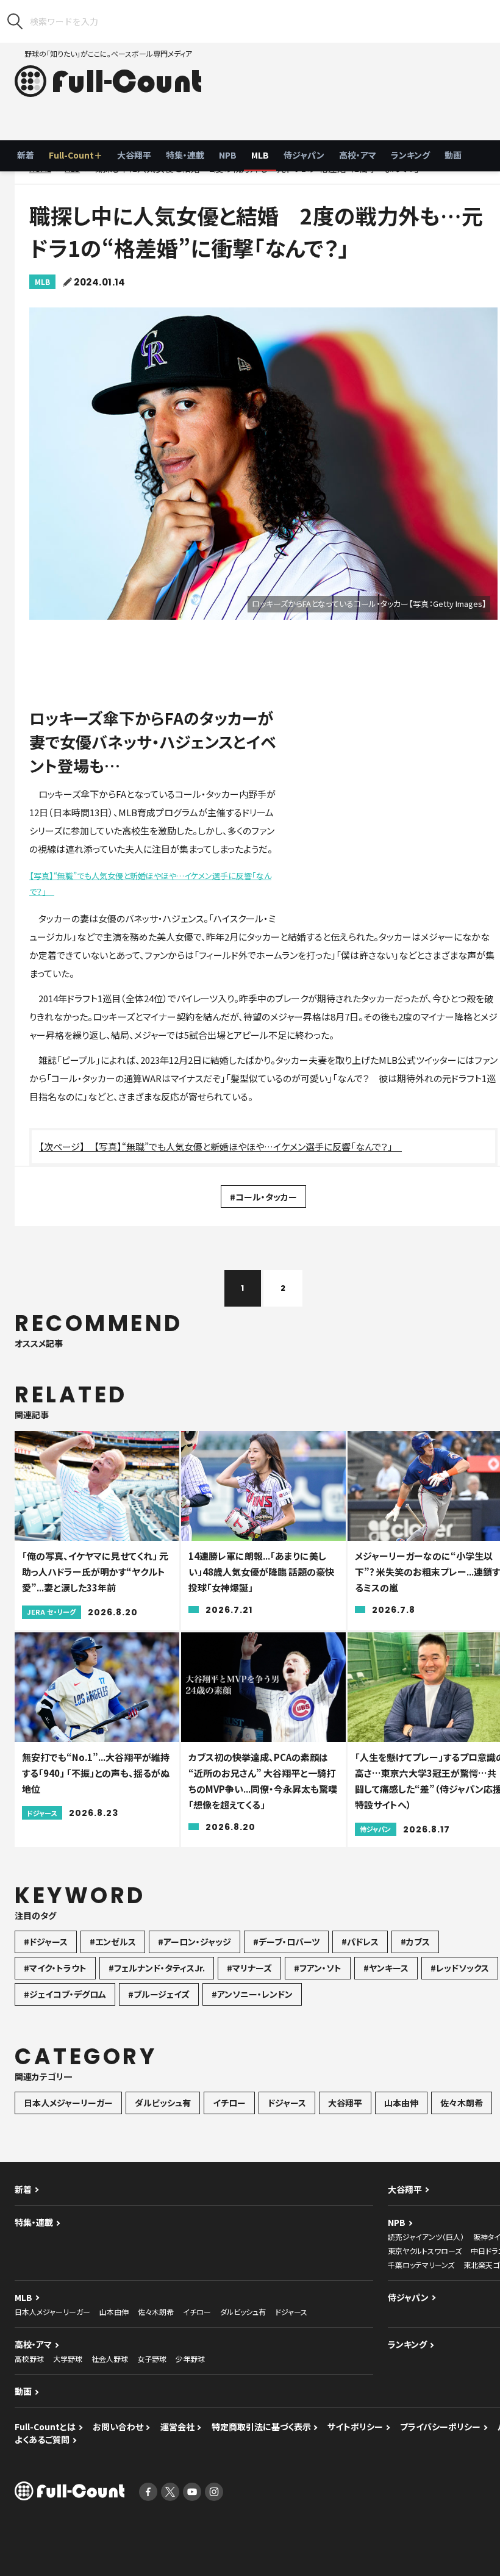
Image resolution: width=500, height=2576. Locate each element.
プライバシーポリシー (440, 2427)
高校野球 (29, 2359)
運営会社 (177, 2427)
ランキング (410, 155)
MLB (260, 155)
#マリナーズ (249, 1968)
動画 (453, 155)
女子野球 (152, 2359)
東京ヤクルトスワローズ (425, 2251)
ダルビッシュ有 (163, 2103)
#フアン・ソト (318, 1968)
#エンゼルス (113, 1942)
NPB (228, 155)
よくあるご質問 (42, 2439)
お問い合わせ (118, 2427)
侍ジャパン (304, 155)
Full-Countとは (45, 2427)
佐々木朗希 (462, 2103)
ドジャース (287, 2103)
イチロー (229, 2103)
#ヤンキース (386, 1968)
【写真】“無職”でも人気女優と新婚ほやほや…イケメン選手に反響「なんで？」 (150, 884)
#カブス (415, 1942)
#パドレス (360, 1942)
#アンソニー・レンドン (252, 1994)
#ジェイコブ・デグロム (65, 1994)
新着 (26, 155)
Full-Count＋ (76, 155)
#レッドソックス (460, 1968)
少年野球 (190, 2359)
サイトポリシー (355, 2427)
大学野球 (68, 2359)
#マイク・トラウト (55, 1968)
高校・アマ (358, 155)
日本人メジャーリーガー (68, 2103)
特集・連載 (185, 155)
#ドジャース (46, 1942)
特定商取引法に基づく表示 (261, 2427)
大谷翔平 (134, 155)
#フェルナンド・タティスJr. (157, 1968)
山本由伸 (401, 2103)
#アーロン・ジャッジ (195, 1942)
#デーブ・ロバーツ (286, 1942)
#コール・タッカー (263, 1197)
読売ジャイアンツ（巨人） (426, 2237)
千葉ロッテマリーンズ (421, 2265)
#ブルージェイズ (159, 1994)
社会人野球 (110, 2359)
